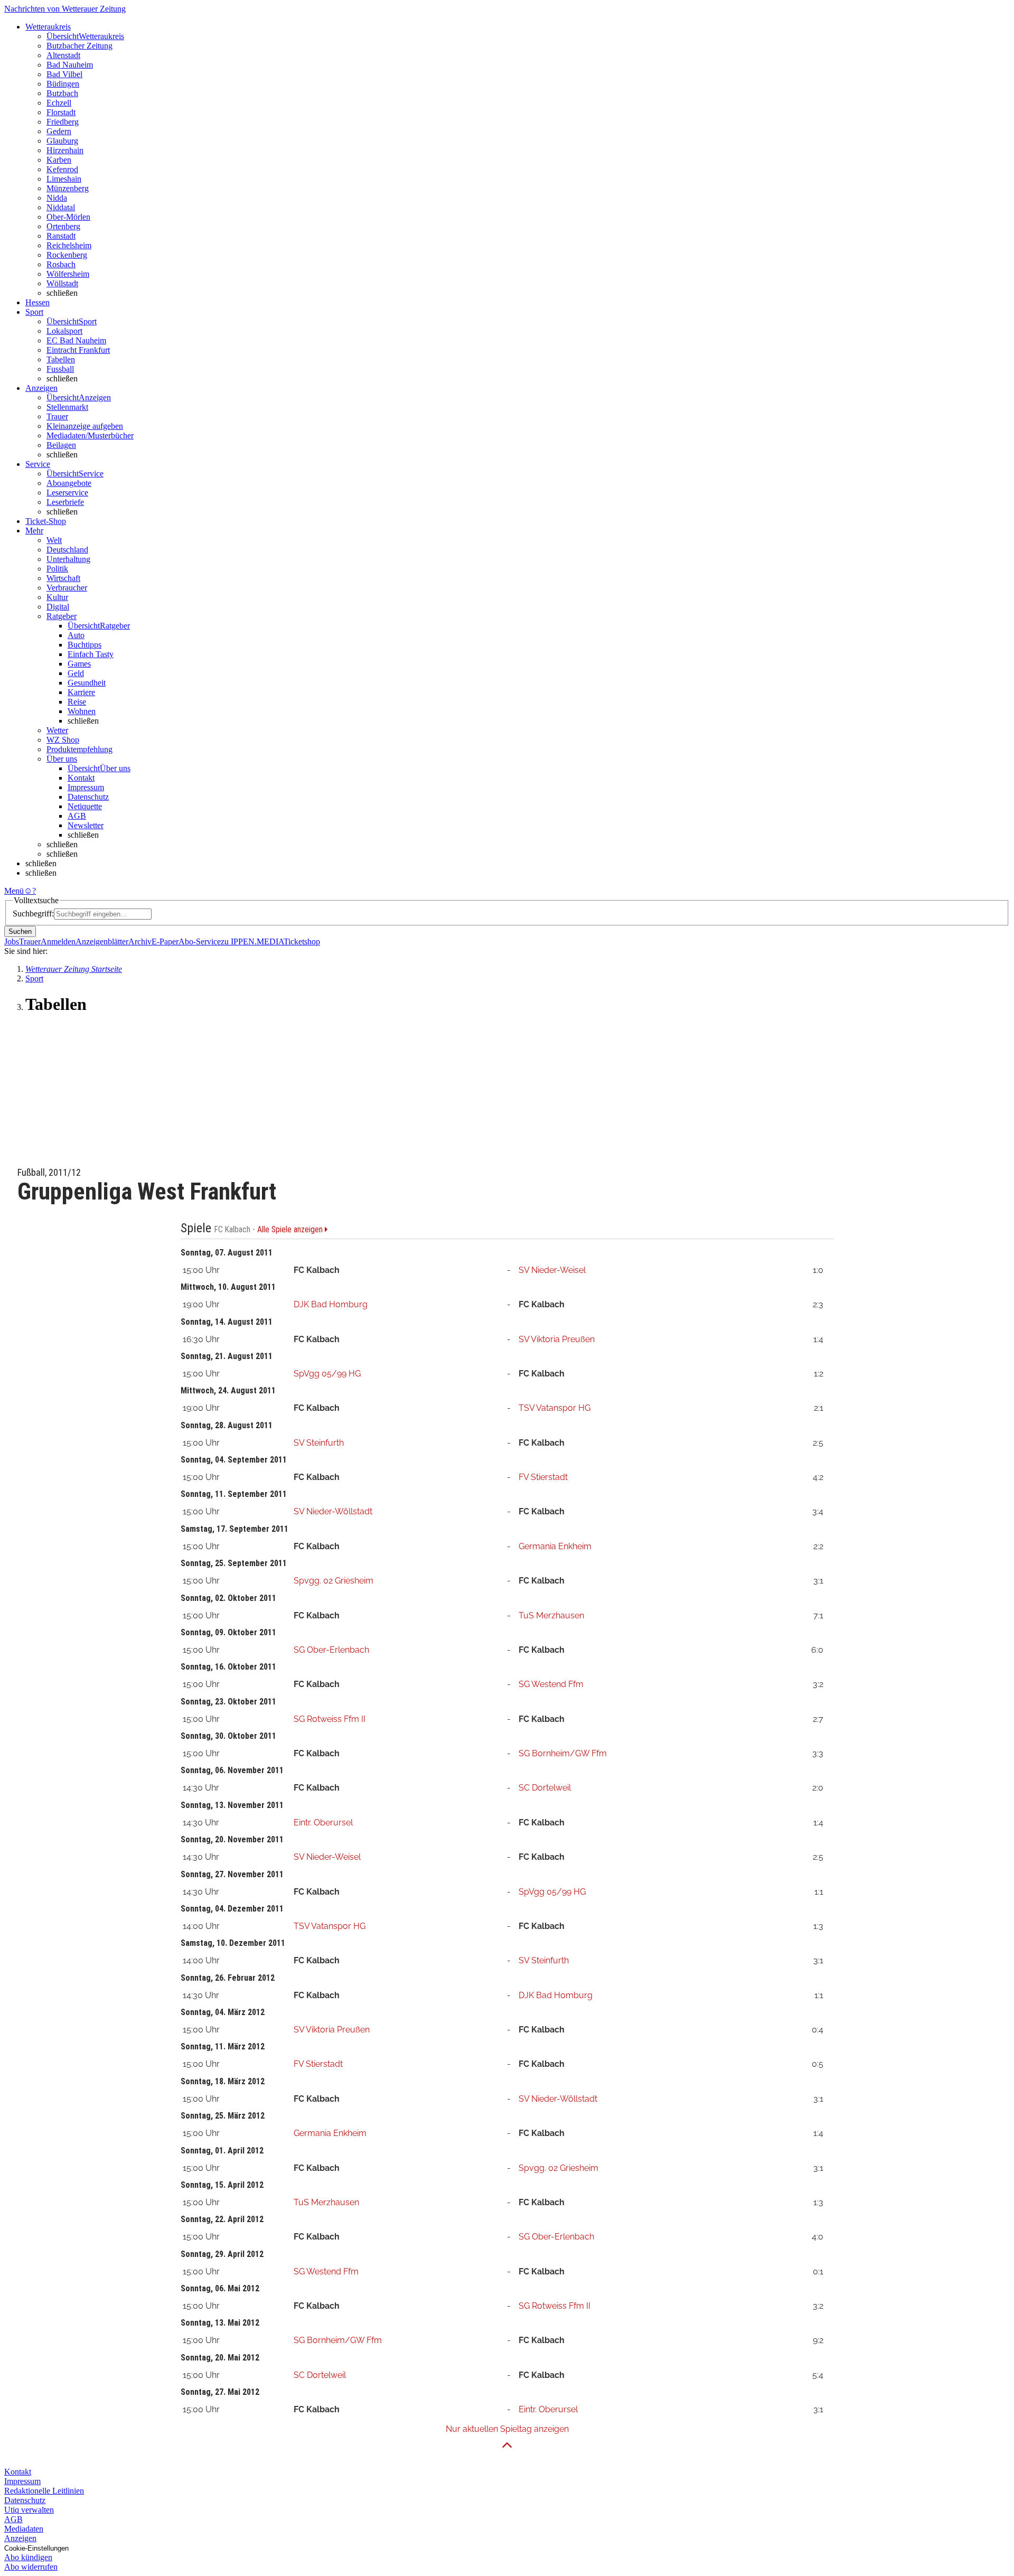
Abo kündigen (28, 2557)
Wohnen (82, 711)
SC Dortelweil (545, 1788)
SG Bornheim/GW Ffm (563, 1753)
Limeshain (64, 179)
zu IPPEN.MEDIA (252, 942)
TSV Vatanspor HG (555, 1408)
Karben (59, 160)
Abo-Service (200, 942)
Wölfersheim (68, 274)
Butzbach (62, 93)
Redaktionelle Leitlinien (44, 2491)
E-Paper (165, 942)
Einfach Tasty (91, 654)
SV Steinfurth (319, 1443)
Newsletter (86, 825)
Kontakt (81, 778)
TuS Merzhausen (551, 1615)
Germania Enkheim (555, 1546)
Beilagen (61, 445)
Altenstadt (63, 55)
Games (79, 664)
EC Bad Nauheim (76, 340)
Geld (76, 673)
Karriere (81, 692)
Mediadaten (24, 2529)
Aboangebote (69, 483)
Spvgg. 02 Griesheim (334, 1581)
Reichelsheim (69, 245)
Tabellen (61, 359)
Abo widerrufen (31, 2567)
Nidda (57, 198)
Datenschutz (88, 797)
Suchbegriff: (33, 914)
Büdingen (63, 84)
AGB (77, 816)
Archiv (140, 942)
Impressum (86, 787)
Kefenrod (62, 169)
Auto (76, 635)
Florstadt (61, 112)
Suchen (20, 931)
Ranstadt (61, 236)
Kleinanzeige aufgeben (85, 426)
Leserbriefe (65, 502)
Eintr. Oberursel (323, 1823)
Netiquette (85, 806)
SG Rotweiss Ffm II (330, 1719)
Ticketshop (302, 942)
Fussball (60, 369)
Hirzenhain (65, 150)
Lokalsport (64, 331)
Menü (14, 891)
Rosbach (61, 264)
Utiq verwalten (29, 2510)
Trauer (57, 416)
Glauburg (62, 141)
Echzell (59, 103)
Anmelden (58, 942)
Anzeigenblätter (102, 942)
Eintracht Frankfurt (78, 350)
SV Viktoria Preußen (557, 1339)
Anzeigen (20, 2538)
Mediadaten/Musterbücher (90, 435)
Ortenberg (63, 226)
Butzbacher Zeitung (79, 46)
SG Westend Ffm (551, 1684)
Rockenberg (67, 255)
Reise (77, 702)
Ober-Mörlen (68, 217)
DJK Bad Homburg (331, 1304)
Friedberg (63, 122)
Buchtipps (84, 645)
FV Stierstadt (543, 1477)
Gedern (59, 131)
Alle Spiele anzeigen (291, 1230)
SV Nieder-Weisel (552, 1270)
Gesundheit (87, 683)
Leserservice (67, 493)
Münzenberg (68, 188)
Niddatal (61, 207)
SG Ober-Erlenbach (331, 1650)
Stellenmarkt (67, 407)
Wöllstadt (62, 283)
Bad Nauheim (70, 65)
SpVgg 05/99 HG (327, 1374)
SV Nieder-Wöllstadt (333, 1511)
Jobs (12, 942)
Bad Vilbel (64, 74)
